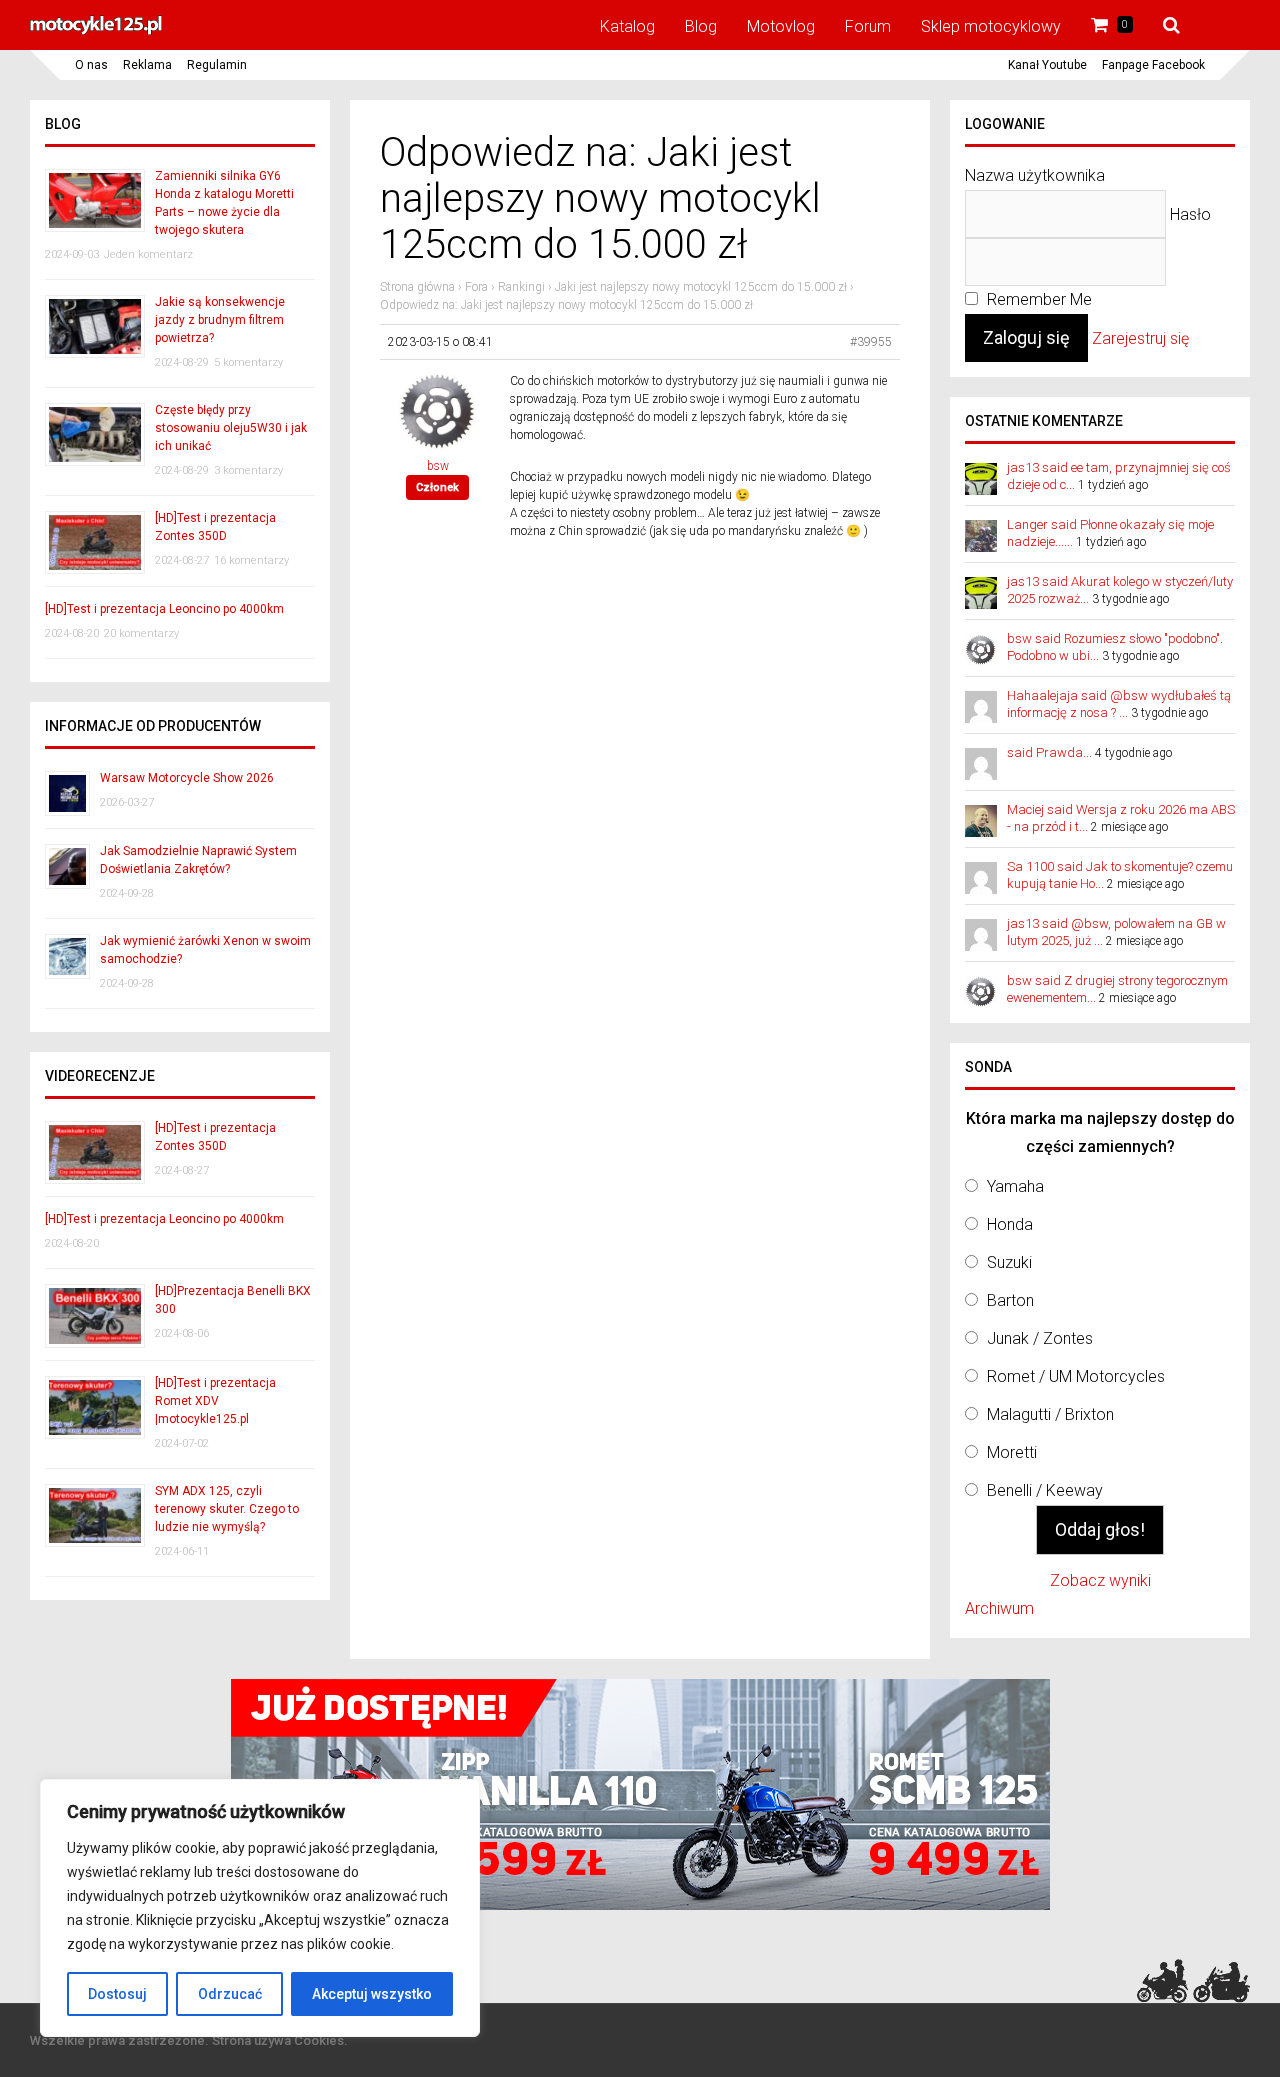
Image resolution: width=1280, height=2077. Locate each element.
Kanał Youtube (1047, 65)
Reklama (147, 65)
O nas (91, 65)
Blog (701, 26)
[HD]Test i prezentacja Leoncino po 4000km (164, 609)
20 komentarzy (141, 633)
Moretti (1012, 1452)
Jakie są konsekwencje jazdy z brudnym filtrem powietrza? (220, 320)
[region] (260, 1908)
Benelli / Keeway (1045, 1490)
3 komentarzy (248, 470)
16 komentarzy (251, 560)
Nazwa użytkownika (1035, 175)
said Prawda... (1049, 752)
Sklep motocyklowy (991, 26)
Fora (476, 287)
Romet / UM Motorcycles (1076, 1376)
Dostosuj (117, 1994)
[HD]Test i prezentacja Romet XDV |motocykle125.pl (215, 1401)
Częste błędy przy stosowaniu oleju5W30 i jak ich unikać (231, 428)
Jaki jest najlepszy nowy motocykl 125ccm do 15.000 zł (701, 287)
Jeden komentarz (148, 254)
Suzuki (1009, 1262)
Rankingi (521, 287)
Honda (1010, 1224)
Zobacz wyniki (1100, 1580)
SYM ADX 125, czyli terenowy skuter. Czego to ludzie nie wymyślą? (227, 1509)
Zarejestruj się (1140, 338)
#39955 (871, 342)
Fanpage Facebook (1153, 65)
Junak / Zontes (1040, 1338)
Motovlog (781, 26)
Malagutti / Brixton (1050, 1414)
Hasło (1190, 214)
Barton (1010, 1300)
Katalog (627, 26)
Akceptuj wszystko (372, 1994)
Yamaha (1015, 1186)
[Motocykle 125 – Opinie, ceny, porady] (96, 32)
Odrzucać (230, 1994)
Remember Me (1037, 299)
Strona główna (417, 287)
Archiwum (999, 1608)
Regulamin (217, 65)
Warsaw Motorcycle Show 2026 (187, 778)
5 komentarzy (248, 362)
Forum (868, 26)
